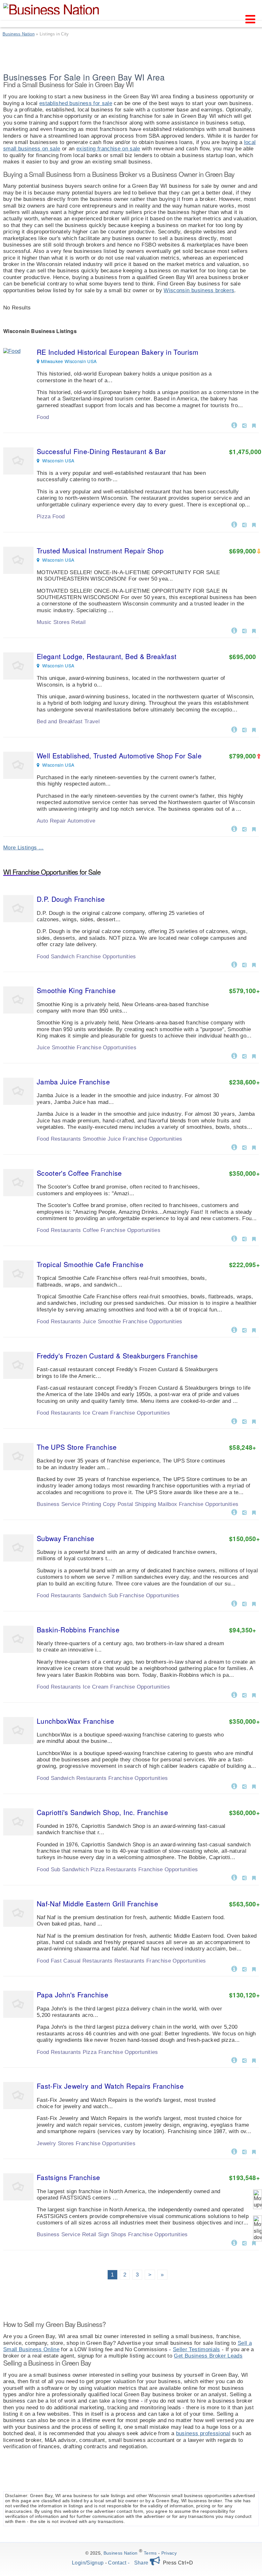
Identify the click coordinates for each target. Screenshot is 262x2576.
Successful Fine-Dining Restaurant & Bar (101, 451)
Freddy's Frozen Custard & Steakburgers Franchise (117, 1356)
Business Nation (121, 2553)
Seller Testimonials (196, 2349)
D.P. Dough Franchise (71, 899)
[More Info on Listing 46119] (234, 1329)
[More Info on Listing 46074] (234, 2242)
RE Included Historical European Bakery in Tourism (118, 352)
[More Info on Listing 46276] (234, 729)
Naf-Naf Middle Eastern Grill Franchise (97, 1904)
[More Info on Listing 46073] (234, 2151)
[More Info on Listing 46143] (234, 1694)
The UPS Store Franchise (77, 1447)
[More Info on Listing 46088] (234, 1147)
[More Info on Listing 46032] (234, 1603)
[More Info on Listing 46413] (234, 630)
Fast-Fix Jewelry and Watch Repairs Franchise (110, 2086)
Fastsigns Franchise (68, 2177)
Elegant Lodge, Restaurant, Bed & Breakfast (107, 656)
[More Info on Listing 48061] (234, 425)
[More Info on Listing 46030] (234, 1968)
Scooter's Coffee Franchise (79, 1173)
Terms (150, 2553)
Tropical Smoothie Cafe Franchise (90, 1264)
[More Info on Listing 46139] (234, 1238)
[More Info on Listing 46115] (234, 1055)
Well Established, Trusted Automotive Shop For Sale (119, 756)
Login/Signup (88, 2563)
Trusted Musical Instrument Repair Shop (100, 551)
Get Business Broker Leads (208, 2356)
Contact (117, 2563)
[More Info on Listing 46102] (234, 2060)
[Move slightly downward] (258, 2228)
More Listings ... (23, 848)
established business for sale (76, 103)
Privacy (169, 2553)
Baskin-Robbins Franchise (78, 1630)
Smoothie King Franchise (76, 990)
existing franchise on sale (108, 149)
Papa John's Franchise (73, 1995)
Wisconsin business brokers (199, 290)
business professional (203, 2433)
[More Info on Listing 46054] (234, 1877)
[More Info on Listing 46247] (234, 828)
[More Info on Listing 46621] (234, 524)
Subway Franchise (65, 1538)
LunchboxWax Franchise (75, 1721)
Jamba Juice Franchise (73, 1082)
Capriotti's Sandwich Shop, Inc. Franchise (102, 1812)
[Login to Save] (254, 426)
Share (142, 2563)
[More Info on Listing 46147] (234, 1512)
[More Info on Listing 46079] (234, 1421)
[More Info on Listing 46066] (234, 964)
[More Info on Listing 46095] (234, 1786)
